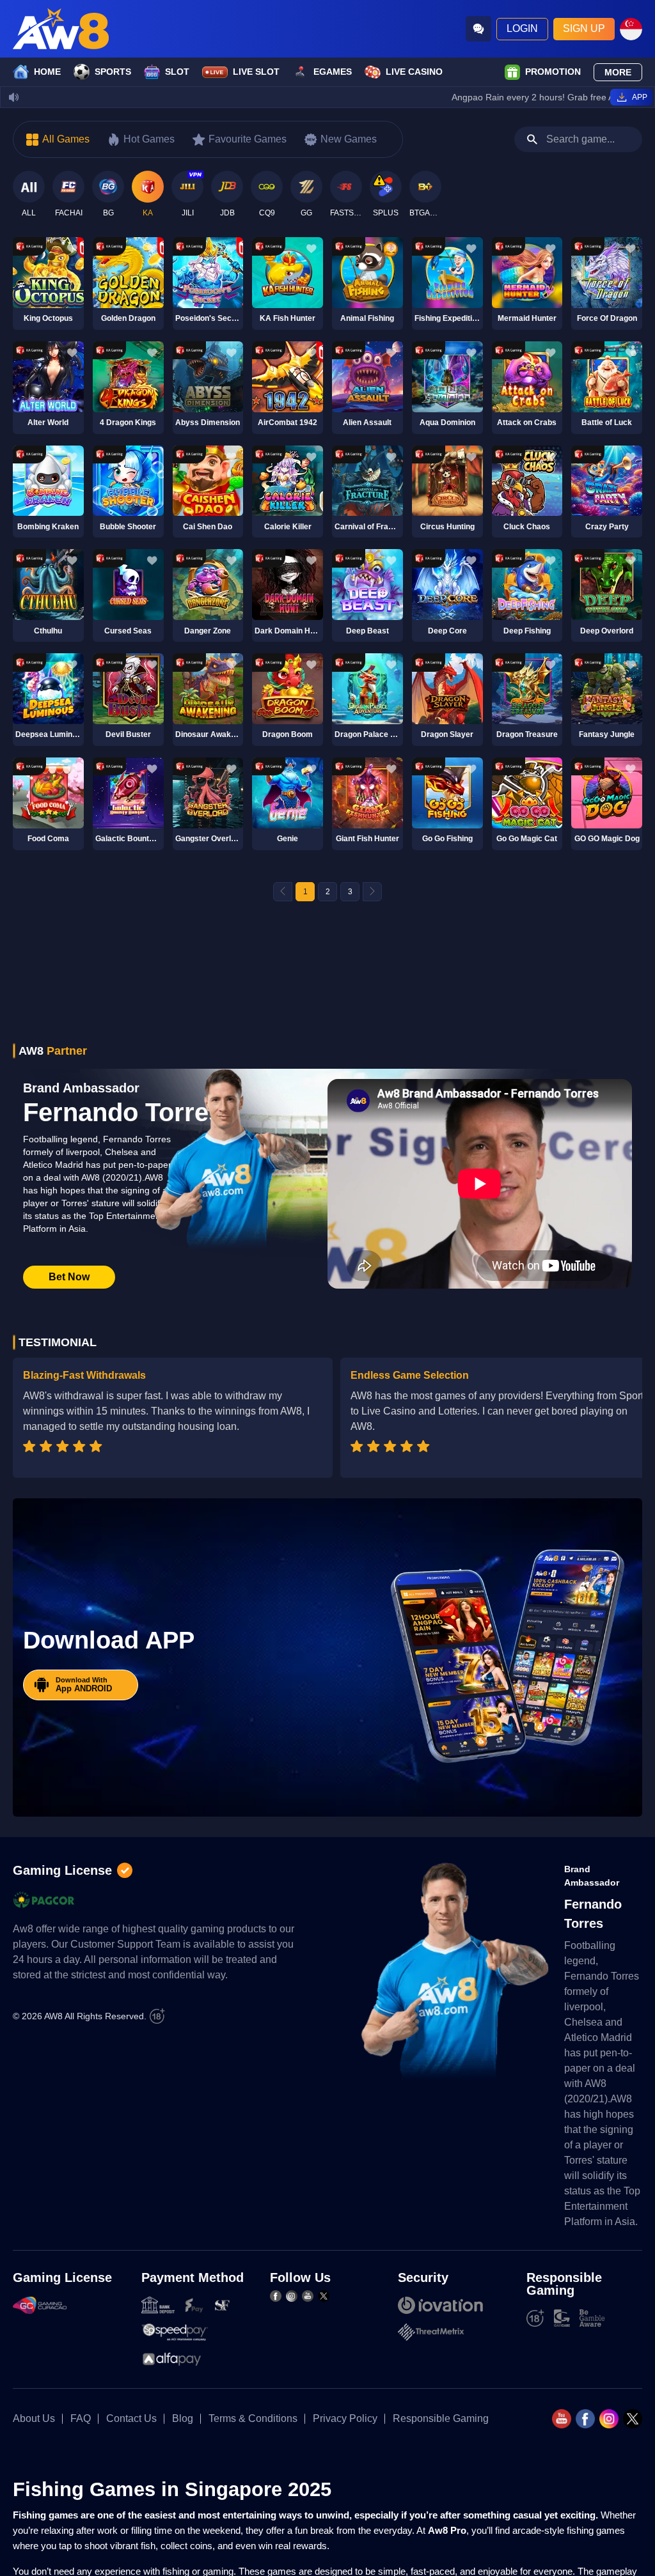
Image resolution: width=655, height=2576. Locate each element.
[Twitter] (324, 2296)
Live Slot (256, 72)
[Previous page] (283, 892)
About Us (34, 2419)
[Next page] (372, 892)
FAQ (81, 2419)
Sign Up (584, 28)
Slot (177, 72)
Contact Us (131, 2419)
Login (522, 28)
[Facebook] (276, 2296)
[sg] (631, 29)
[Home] (61, 29)
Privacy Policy (345, 2419)
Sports (113, 72)
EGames (333, 72)
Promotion (553, 72)
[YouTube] (308, 2296)
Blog (183, 2419)
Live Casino (414, 72)
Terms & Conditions (253, 2419)
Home (47, 72)
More (618, 72)
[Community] (478, 29)
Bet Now (69, 1277)
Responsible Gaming (441, 2419)
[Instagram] (292, 2296)
